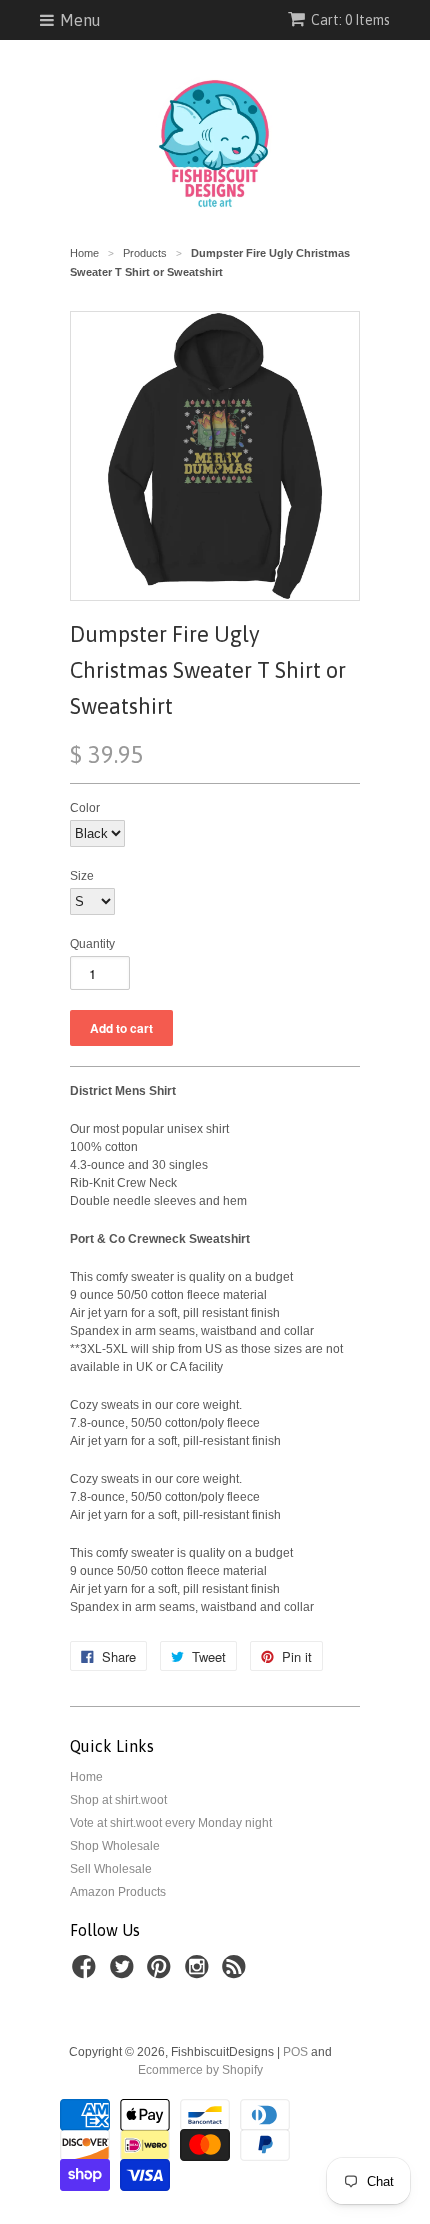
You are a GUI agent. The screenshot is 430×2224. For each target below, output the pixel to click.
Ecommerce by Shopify (200, 2070)
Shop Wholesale (115, 1846)
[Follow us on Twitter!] (125, 1973)
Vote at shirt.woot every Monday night (171, 1823)
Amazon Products (118, 1892)
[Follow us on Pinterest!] (162, 1973)
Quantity (92, 944)
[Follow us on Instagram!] (200, 1973)
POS (295, 2052)
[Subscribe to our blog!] (237, 1973)
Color (85, 808)
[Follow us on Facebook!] (87, 1973)
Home (86, 1777)
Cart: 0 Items (350, 20)
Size (82, 876)
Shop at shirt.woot (118, 1800)
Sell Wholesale (111, 1869)
